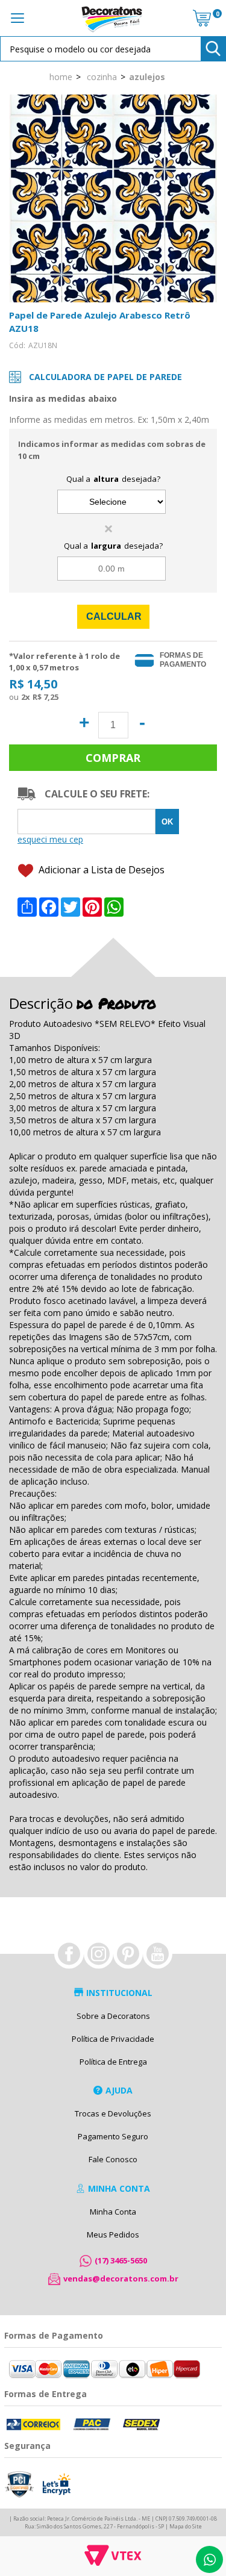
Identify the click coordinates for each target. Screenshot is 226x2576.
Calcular (114, 616)
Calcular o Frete (86, 822)
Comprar (113, 758)
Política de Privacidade (113, 2039)
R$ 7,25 (46, 697)
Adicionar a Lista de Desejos (100, 870)
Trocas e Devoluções (113, 2113)
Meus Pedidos (113, 2235)
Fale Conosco (113, 2159)
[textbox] (113, 49)
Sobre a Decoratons (113, 2016)
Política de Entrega (113, 2062)
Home (61, 76)
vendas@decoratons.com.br (121, 2278)
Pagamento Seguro (113, 2136)
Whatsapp (209, 2559)
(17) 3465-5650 (121, 2260)
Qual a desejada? (113, 479)
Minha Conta (113, 2212)
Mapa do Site (186, 2526)
